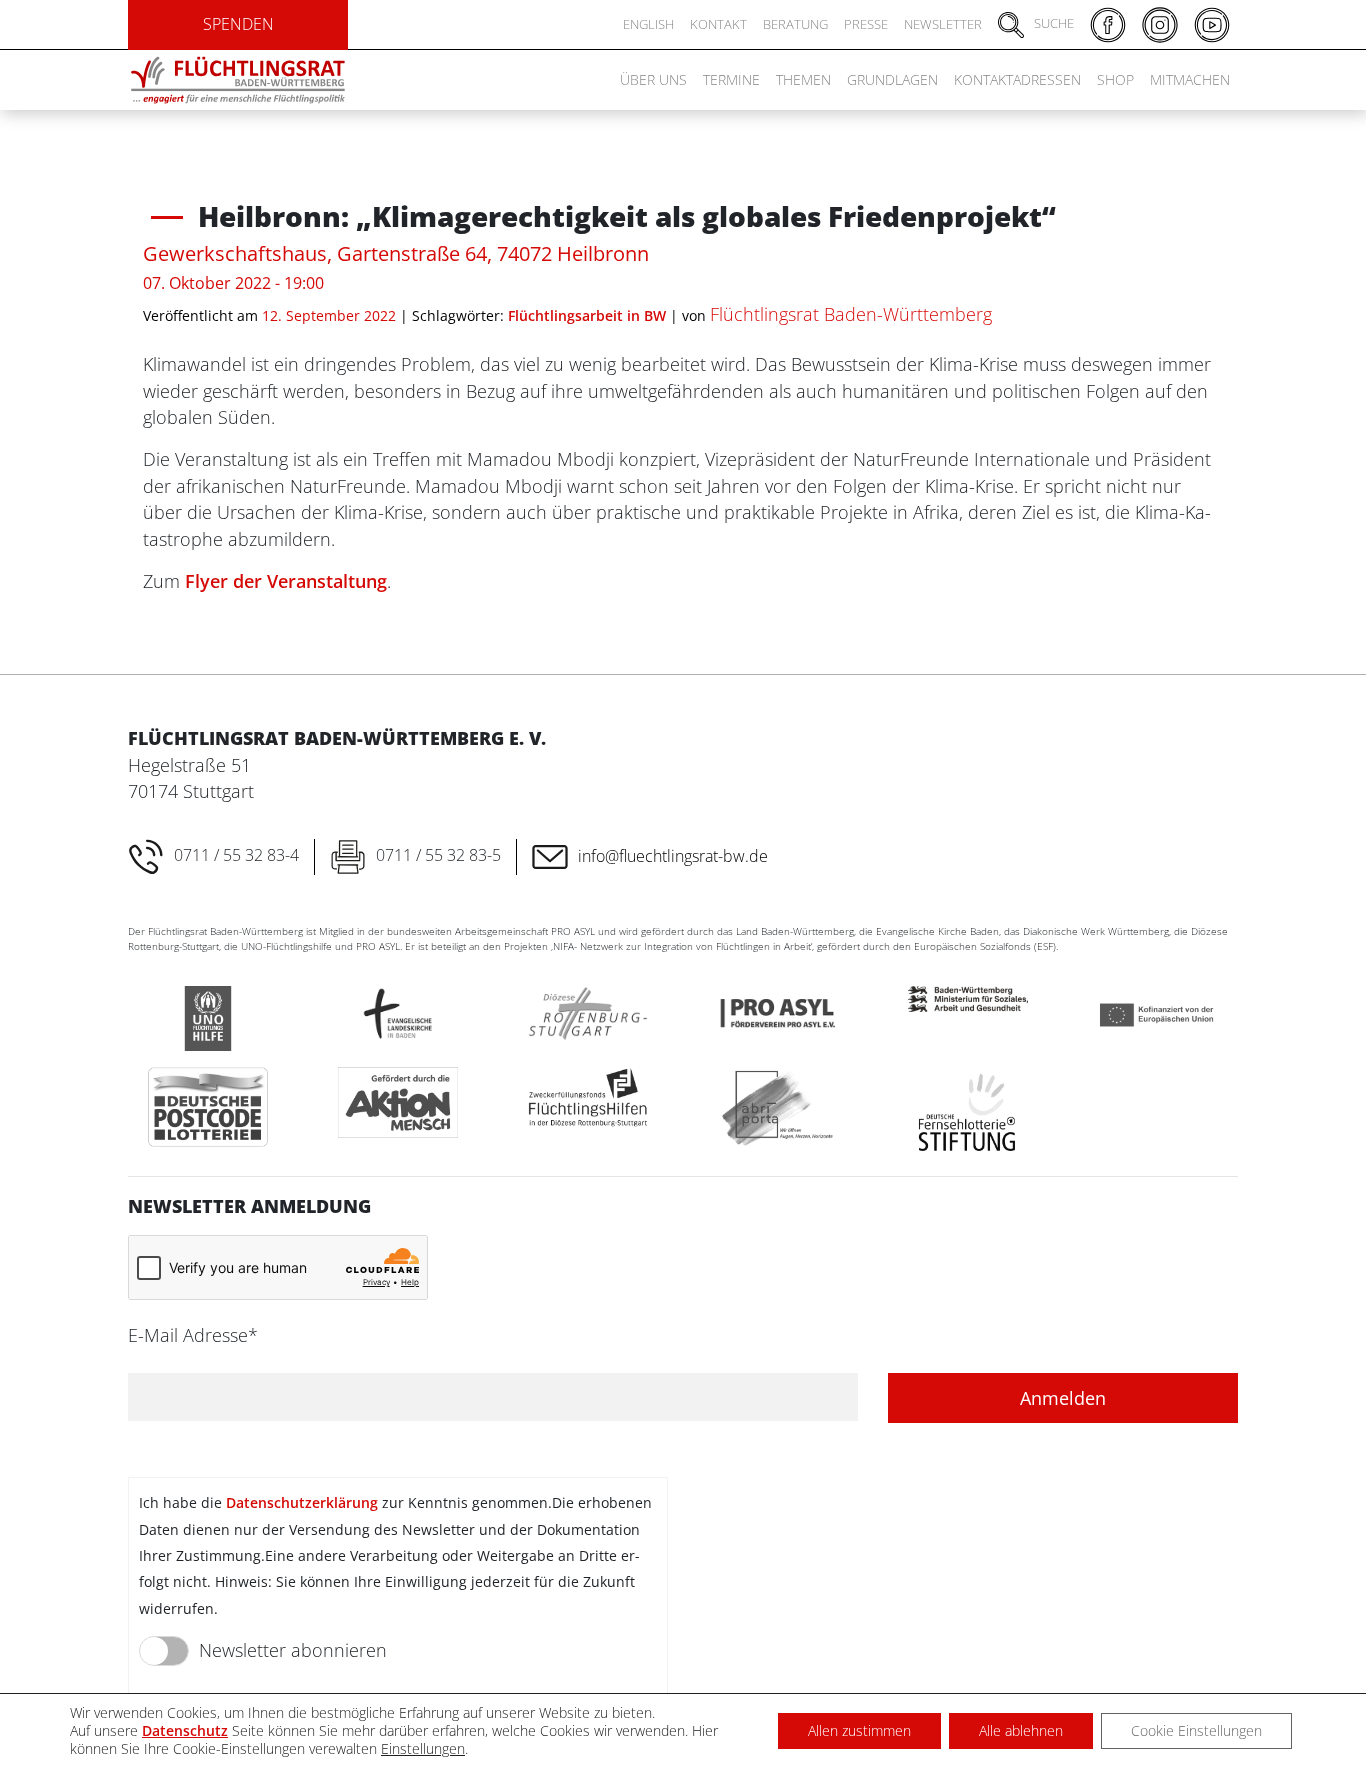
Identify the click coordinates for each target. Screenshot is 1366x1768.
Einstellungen (423, 1749)
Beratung (795, 24)
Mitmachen (1190, 79)
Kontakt (718, 24)
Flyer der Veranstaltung (286, 581)
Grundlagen (892, 79)
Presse (866, 24)
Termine (731, 79)
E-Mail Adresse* (193, 1335)
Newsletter (943, 24)
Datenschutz (185, 1730)
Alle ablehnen (1021, 1730)
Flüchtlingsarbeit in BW (587, 315)
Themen (803, 79)
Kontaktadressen (1017, 79)
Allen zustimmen (859, 1730)
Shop (1115, 79)
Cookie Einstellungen (1196, 1730)
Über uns (653, 79)
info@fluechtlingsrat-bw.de (673, 856)
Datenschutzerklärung (302, 1502)
